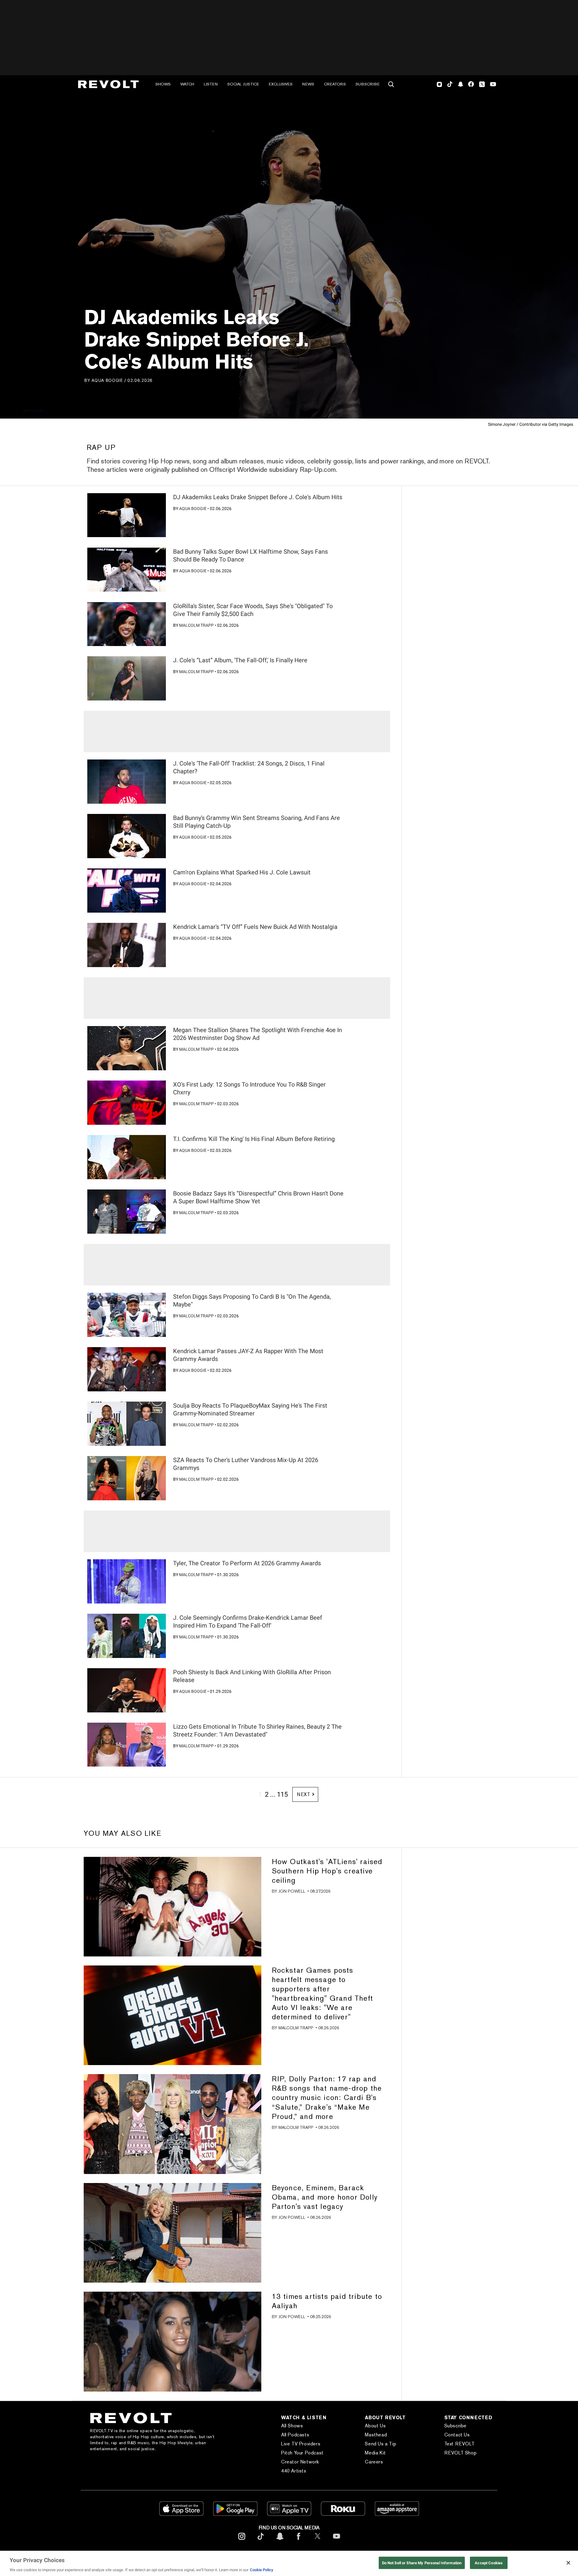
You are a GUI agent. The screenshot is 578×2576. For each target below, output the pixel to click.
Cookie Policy (262, 2570)
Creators (335, 84)
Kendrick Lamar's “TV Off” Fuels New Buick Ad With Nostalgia (255, 927)
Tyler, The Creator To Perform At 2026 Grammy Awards (247, 1563)
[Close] (568, 2563)
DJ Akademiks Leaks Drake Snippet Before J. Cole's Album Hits (258, 497)
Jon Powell (292, 1891)
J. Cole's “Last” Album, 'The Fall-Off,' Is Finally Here (240, 660)
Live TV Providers (301, 2444)
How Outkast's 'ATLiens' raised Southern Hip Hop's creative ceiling (327, 1871)
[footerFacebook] (299, 2541)
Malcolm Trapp (196, 625)
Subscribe (368, 84)
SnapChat (460, 84)
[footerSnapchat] (280, 2541)
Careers (374, 2462)
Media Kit (375, 2453)
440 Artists (294, 2471)
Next (304, 1794)
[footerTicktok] (261, 2541)
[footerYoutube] (337, 2541)
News (308, 84)
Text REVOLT (460, 2444)
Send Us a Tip (381, 2444)
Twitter (482, 84)
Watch (187, 84)
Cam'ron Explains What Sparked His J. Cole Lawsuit (242, 872)
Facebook (471, 84)
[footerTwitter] (318, 2541)
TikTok (450, 84)
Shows (163, 84)
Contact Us (457, 2435)
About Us (375, 2426)
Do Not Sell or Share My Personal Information (422, 2563)
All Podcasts (295, 2435)
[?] (127, 515)
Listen (211, 84)
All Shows (292, 2426)
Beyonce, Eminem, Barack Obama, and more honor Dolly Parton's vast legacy (325, 2197)
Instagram (440, 84)
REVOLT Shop (461, 2453)
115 (282, 1794)
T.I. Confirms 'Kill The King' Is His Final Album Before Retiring (254, 1139)
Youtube (493, 85)
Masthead (376, 2435)
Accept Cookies (489, 2563)
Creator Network (300, 2462)
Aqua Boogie (107, 380)
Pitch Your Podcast (302, 2453)
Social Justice (243, 84)
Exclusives (281, 84)
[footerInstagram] (242, 2541)
